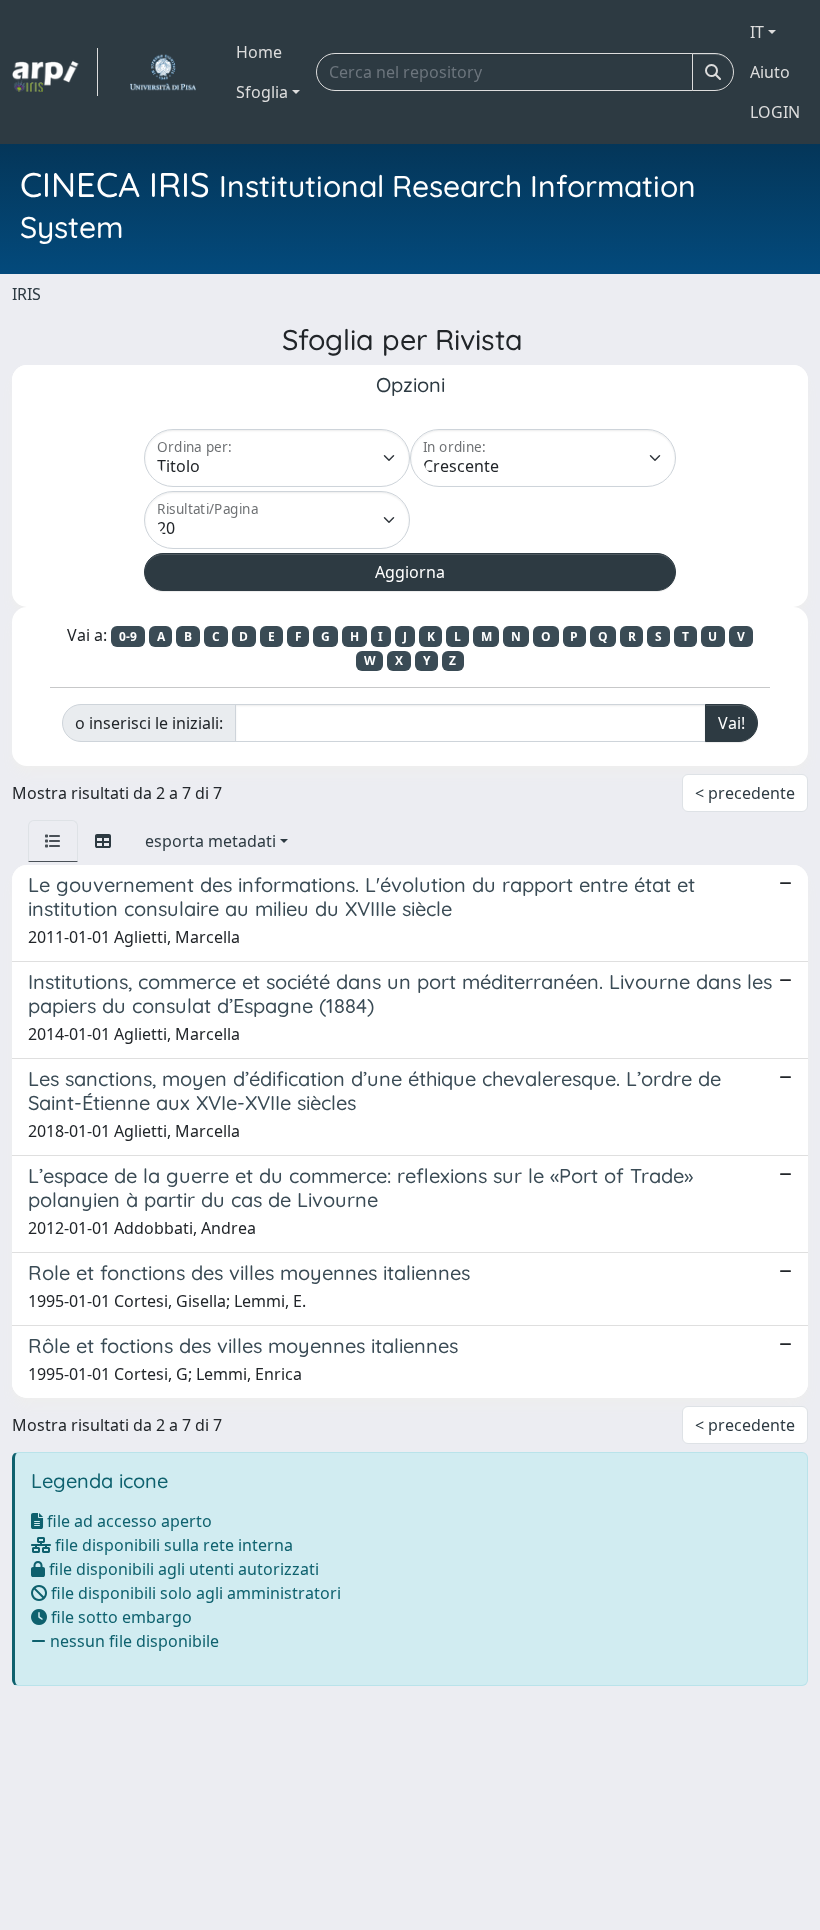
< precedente (745, 793)
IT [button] (757, 32)
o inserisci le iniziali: (149, 723)
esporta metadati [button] (210, 841)
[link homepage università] (162, 72)
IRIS (26, 294)
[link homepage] (55, 72)
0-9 (128, 636)
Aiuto (770, 72)
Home (259, 52)
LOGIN (775, 112)
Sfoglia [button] (262, 92)
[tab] (53, 841)
